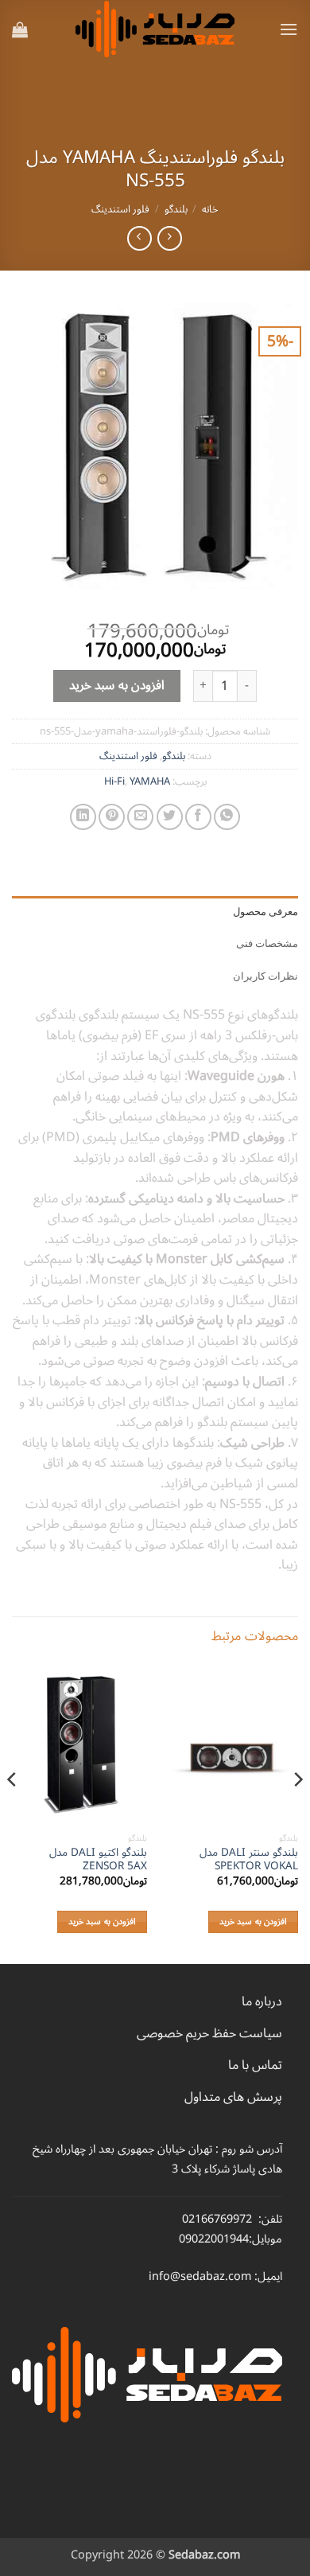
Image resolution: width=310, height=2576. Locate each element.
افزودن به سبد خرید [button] (253, 1921)
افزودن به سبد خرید (117, 685)
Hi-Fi (114, 781)
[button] (289, 29)
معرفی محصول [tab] (265, 912)
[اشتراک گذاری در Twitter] (170, 817)
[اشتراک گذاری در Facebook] (198, 817)
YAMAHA (150, 781)
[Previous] (297, 1812)
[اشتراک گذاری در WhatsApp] (227, 817)
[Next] (13, 1812)
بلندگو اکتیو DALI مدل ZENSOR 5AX (98, 1859)
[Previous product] (139, 238)
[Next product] (170, 238)
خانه (210, 209)
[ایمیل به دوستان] (140, 817)
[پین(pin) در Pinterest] (112, 817)
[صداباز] (155, 29)
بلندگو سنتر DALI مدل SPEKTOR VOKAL (249, 1859)
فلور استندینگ (120, 209)
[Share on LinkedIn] (83, 817)
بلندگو (176, 209)
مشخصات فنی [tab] (267, 943)
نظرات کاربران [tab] (265, 976)
